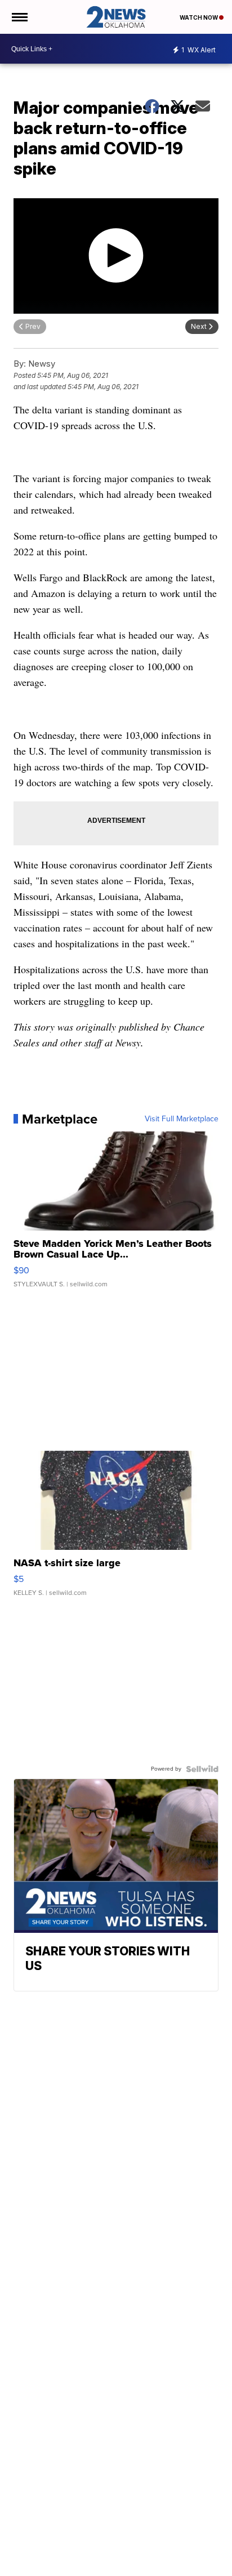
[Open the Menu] (19, 17)
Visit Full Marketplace (182, 1119)
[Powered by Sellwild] (202, 1769)
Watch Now (199, 17)
